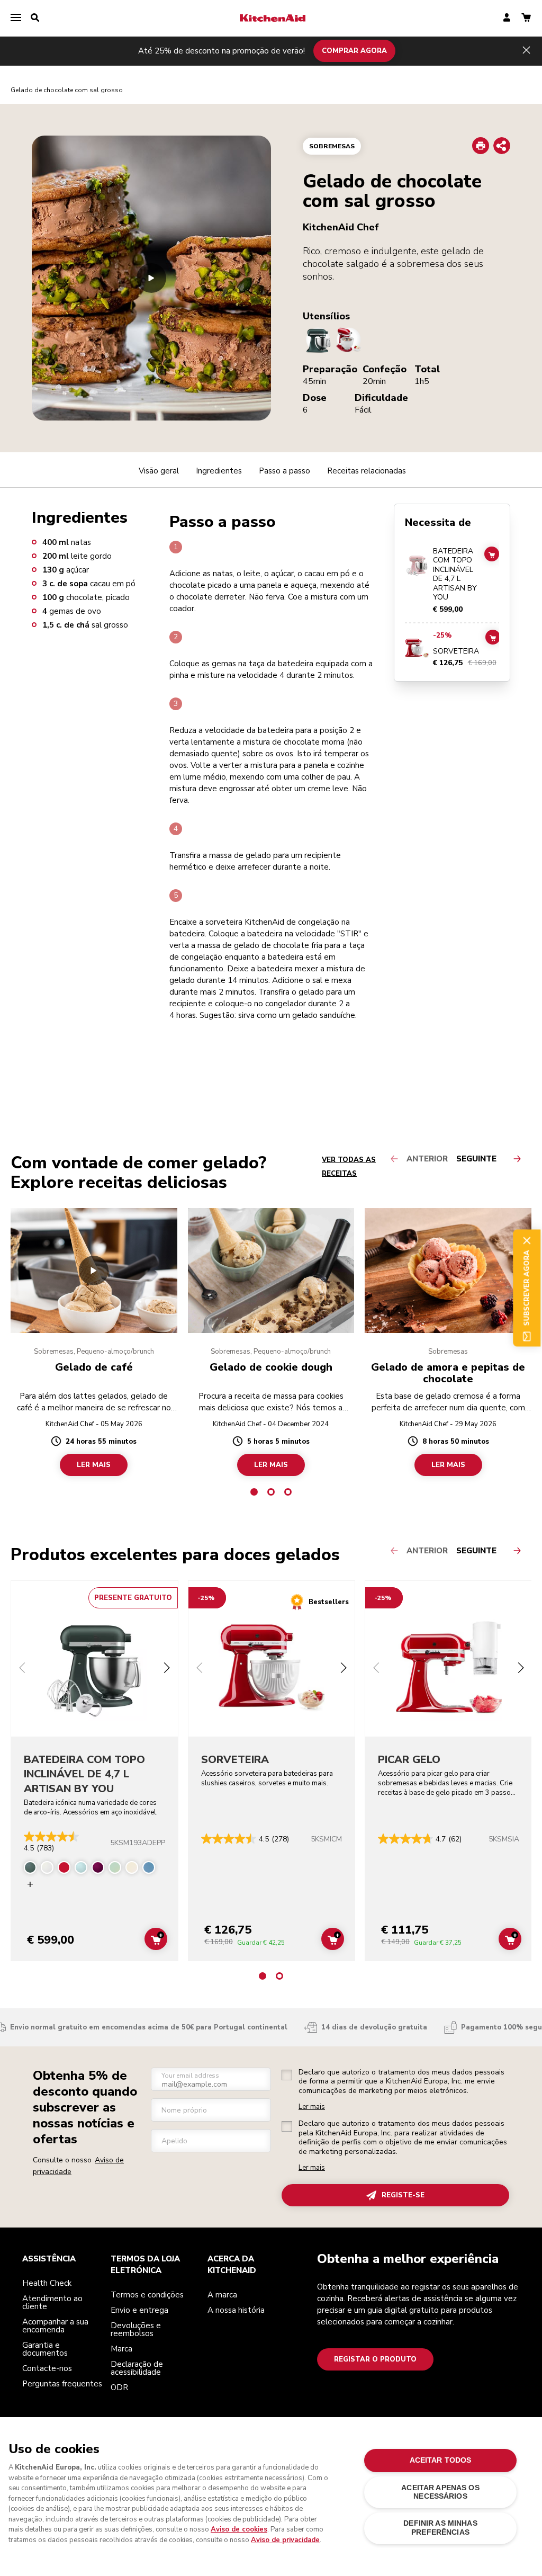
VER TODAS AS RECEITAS (349, 1167)
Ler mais (312, 2107)
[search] (35, 18)
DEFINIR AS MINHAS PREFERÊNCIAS (440, 2528)
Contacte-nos (47, 2368)
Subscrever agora (527, 1288)
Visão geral (159, 471)
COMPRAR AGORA (354, 51)
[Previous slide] (22, 1669)
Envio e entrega (139, 2310)
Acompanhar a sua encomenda (55, 2326)
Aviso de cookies (239, 2529)
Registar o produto (375, 2359)
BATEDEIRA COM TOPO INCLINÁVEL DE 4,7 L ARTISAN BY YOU (455, 574)
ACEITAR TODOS (441, 2460)
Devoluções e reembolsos (136, 2329)
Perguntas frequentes (62, 2384)
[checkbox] (287, 2075)
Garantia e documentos (45, 2349)
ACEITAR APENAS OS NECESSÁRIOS (440, 2492)
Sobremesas (332, 146)
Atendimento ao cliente (52, 2302)
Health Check (47, 2283)
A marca (222, 2295)
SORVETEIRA (456, 651)
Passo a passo (284, 471)
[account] (507, 18)
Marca (121, 2349)
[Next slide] (167, 1669)
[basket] (526, 18)
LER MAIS (94, 1465)
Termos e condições (147, 2295)
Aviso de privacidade (285, 2540)
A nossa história (236, 2310)
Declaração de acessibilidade (137, 2368)
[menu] (16, 18)
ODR (119, 2387)
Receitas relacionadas (367, 471)
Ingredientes (219, 471)
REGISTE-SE (403, 2195)
